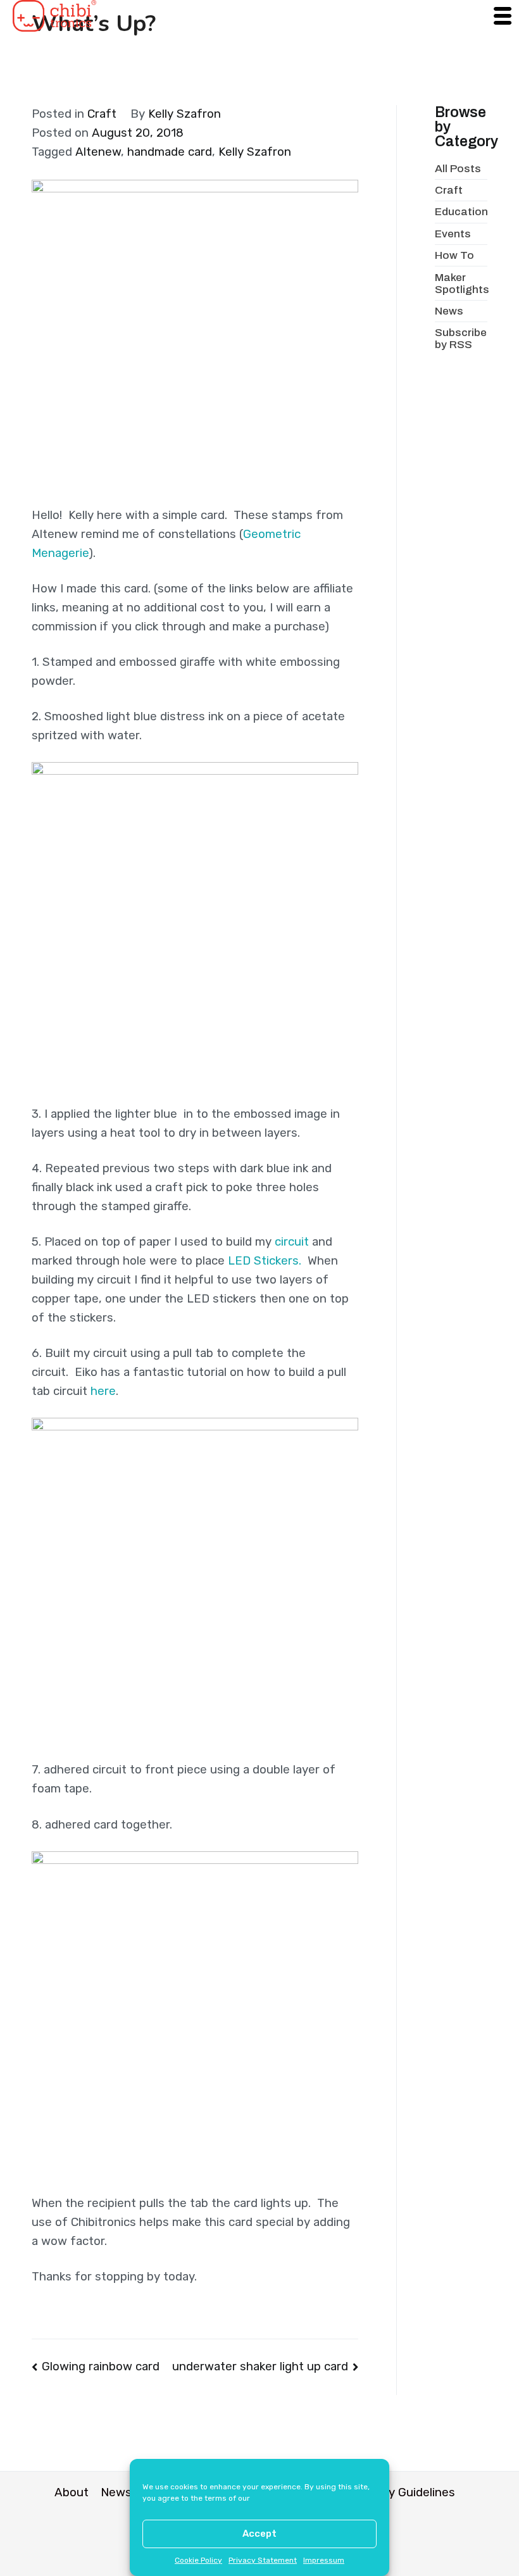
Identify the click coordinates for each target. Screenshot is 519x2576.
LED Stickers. (265, 1261)
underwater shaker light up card (260, 2367)
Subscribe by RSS (461, 339)
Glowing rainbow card (101, 2367)
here (103, 1391)
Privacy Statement (263, 2560)
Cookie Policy (198, 2560)
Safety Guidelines (406, 2492)
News (449, 311)
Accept (259, 2534)
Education (461, 212)
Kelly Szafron (184, 114)
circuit (292, 1242)
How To (454, 255)
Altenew (98, 152)
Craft (102, 114)
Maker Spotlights (462, 284)
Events (453, 234)
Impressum (324, 2560)
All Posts (458, 169)
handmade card (170, 152)
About (72, 2492)
